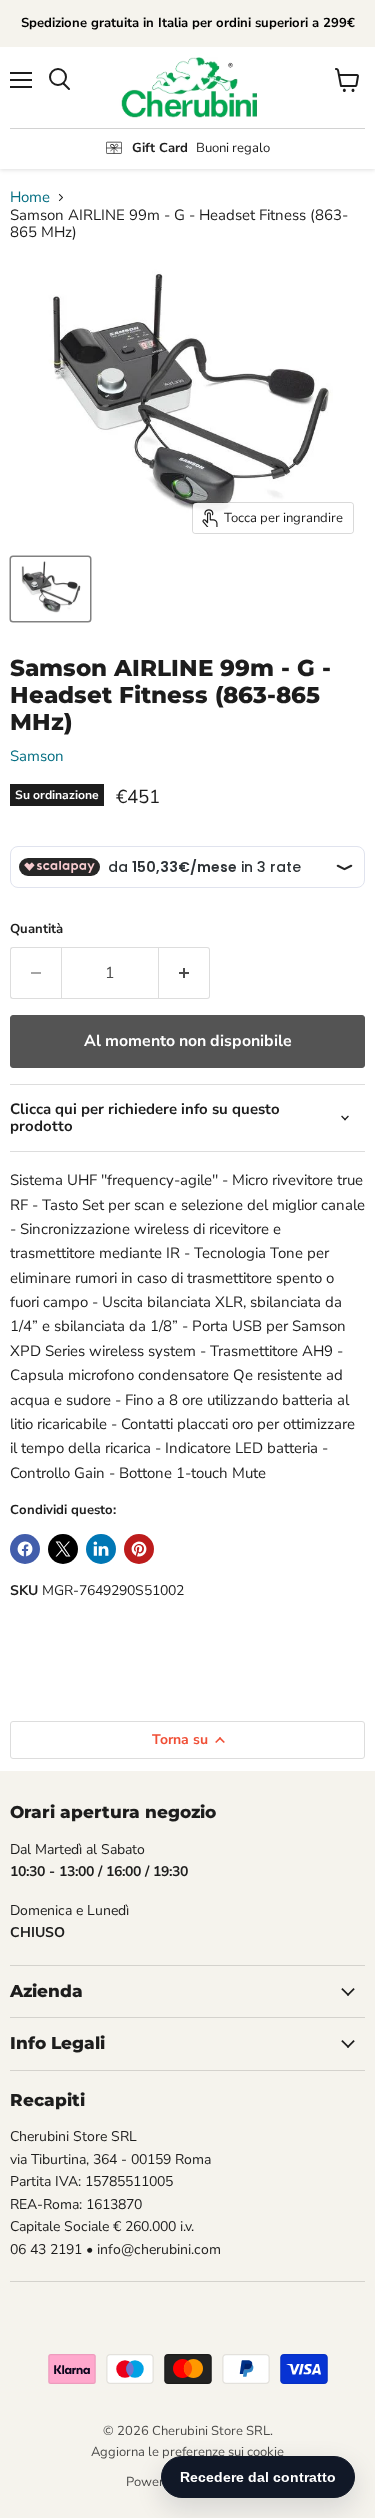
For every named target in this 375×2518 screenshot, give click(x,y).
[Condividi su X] (63, 1549)
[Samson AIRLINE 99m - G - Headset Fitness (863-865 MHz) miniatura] (50, 589)
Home (30, 197)
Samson (37, 756)
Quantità (36, 929)
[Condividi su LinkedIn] (101, 1549)
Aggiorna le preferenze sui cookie (187, 2452)
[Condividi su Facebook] (25, 1549)
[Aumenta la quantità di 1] (184, 973)
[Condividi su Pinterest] (139, 1549)
